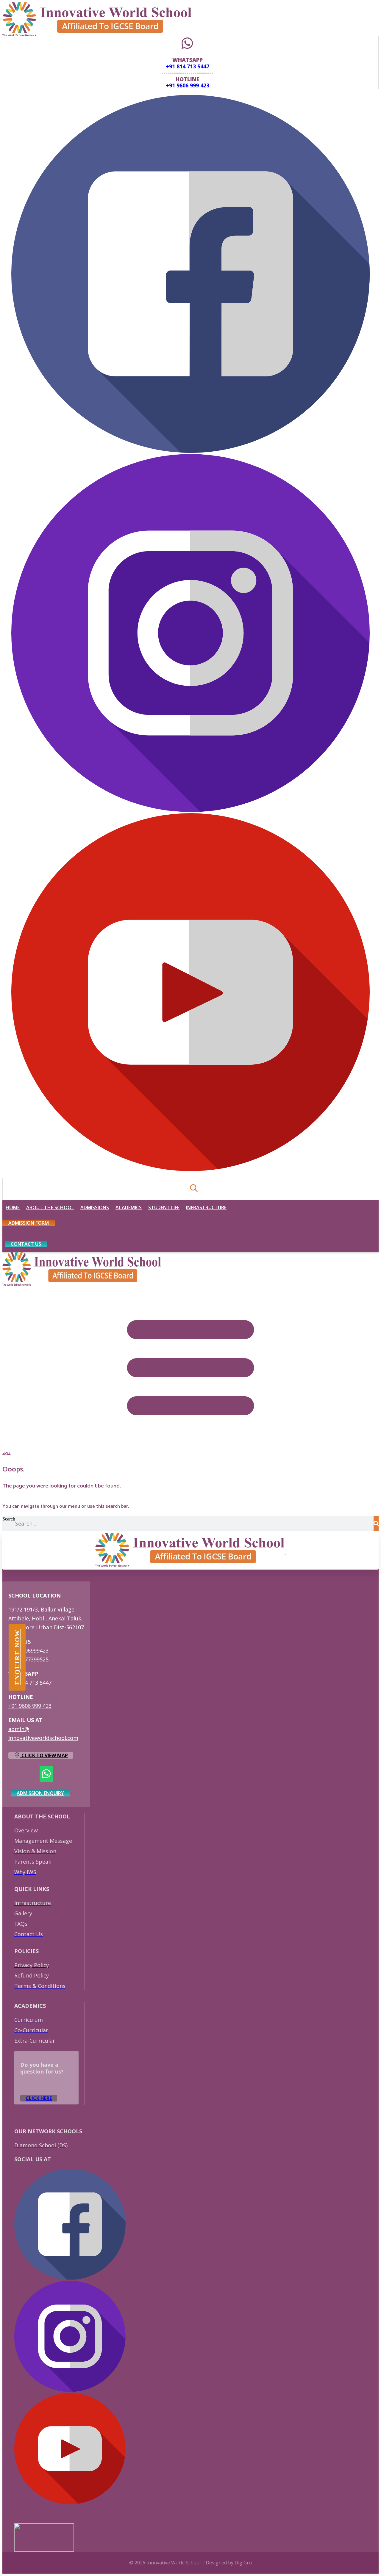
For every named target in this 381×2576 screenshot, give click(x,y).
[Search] (376, 1524)
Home (13, 1207)
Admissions (95, 1207)
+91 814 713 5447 (188, 66)
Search (9, 1519)
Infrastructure (206, 1207)
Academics (129, 1207)
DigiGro (243, 2563)
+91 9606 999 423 (188, 85)
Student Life (164, 1207)
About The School (50, 1207)
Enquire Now (17, 1657)
